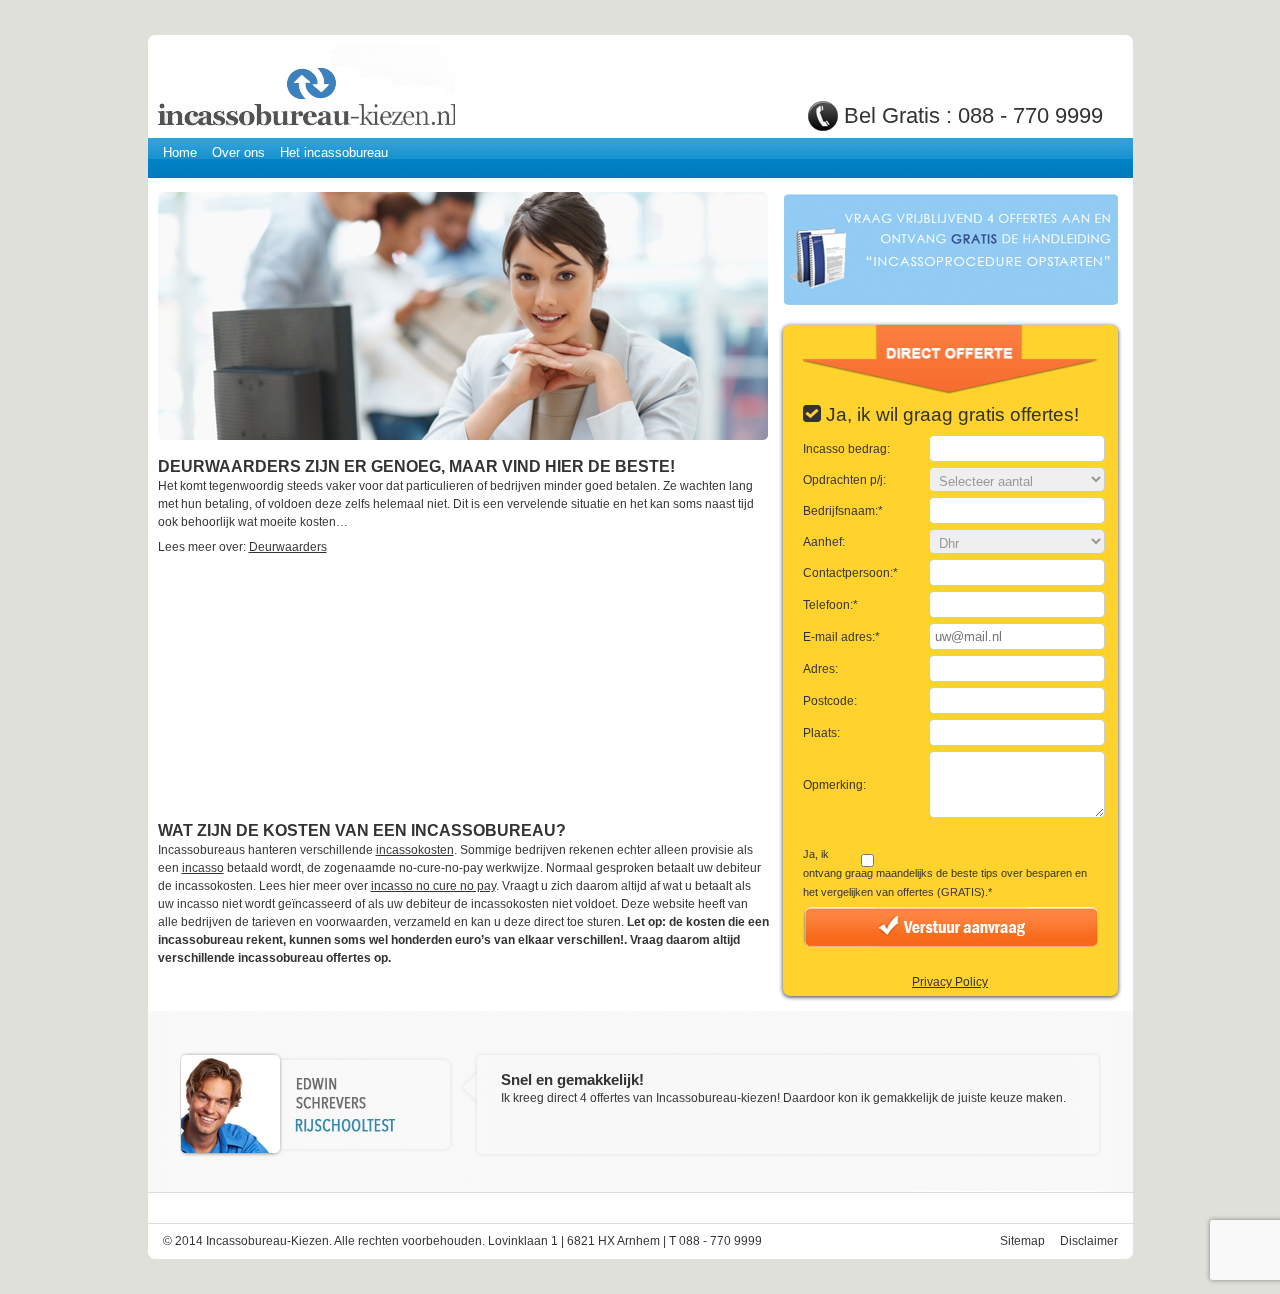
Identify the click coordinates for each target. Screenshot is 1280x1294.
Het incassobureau (334, 152)
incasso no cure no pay (433, 886)
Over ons (238, 152)
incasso (203, 868)
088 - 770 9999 (1030, 115)
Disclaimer (1089, 1241)
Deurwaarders (288, 547)
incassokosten (415, 850)
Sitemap (1022, 1241)
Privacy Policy (950, 982)
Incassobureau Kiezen (305, 87)
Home (180, 152)
